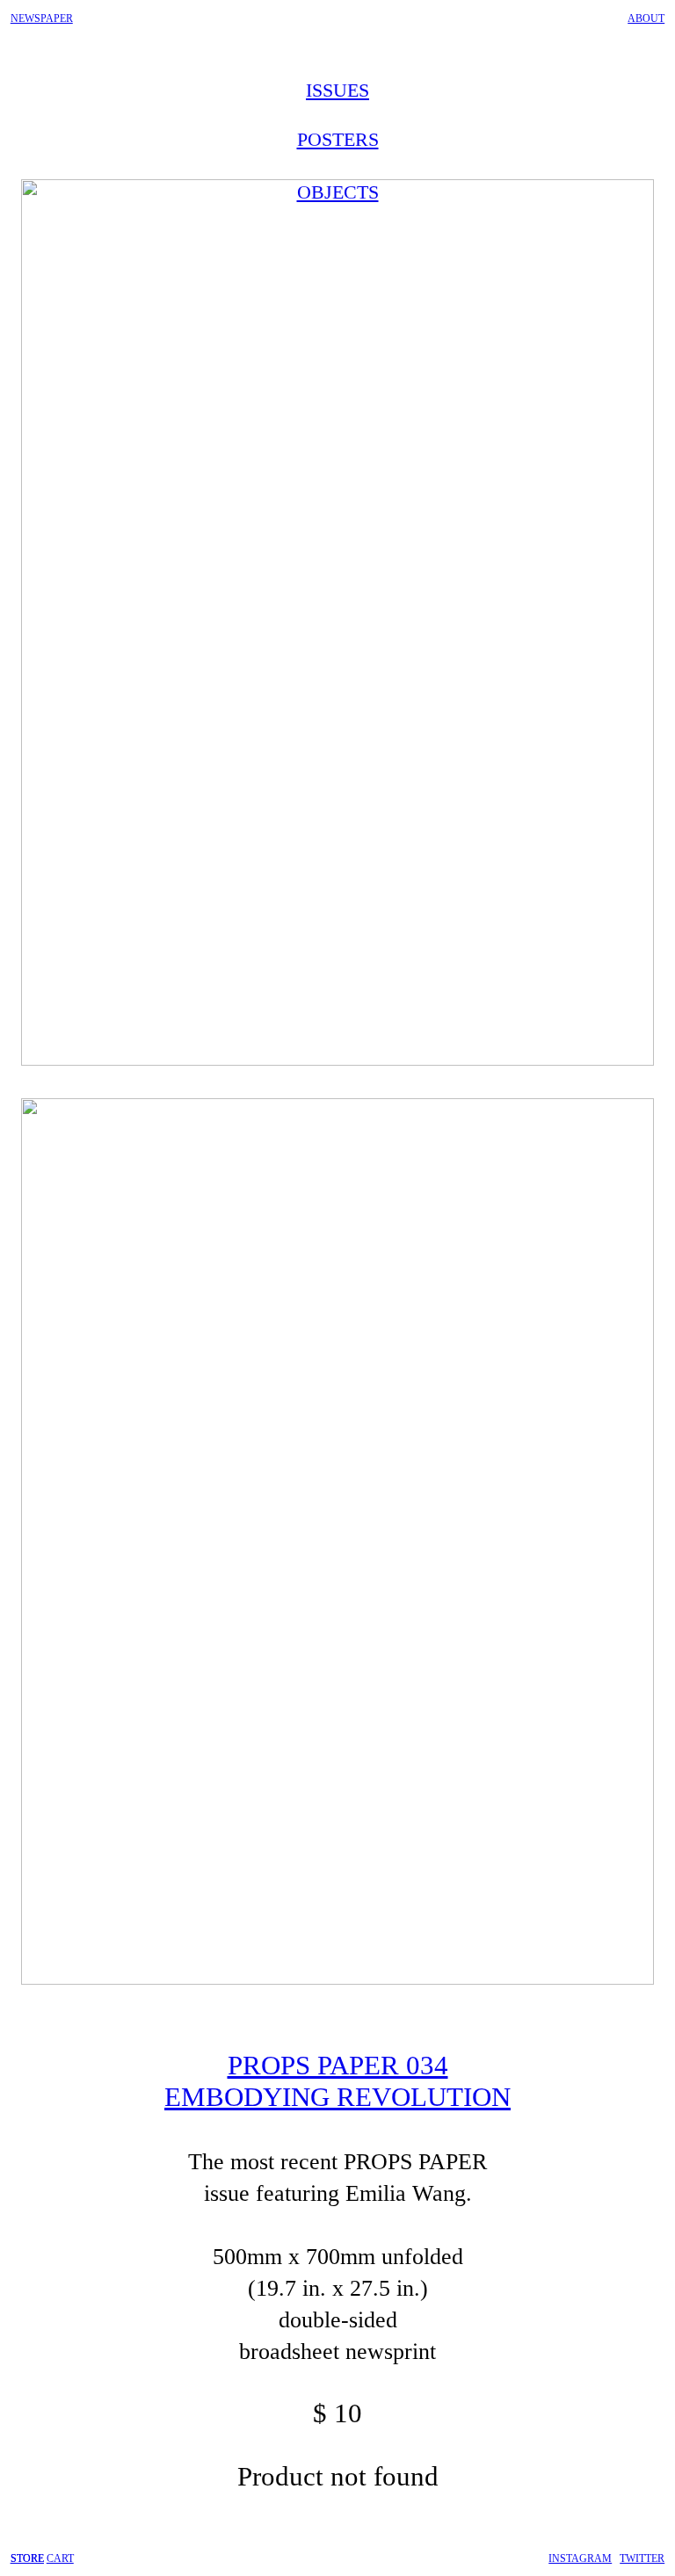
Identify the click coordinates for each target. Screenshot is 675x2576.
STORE (27, 2558)
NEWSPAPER (42, 18)
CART (60, 2558)
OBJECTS (338, 192)
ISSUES (337, 90)
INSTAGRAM (580, 2558)
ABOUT (646, 18)
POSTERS (338, 139)
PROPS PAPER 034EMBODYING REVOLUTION (337, 2081)
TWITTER (642, 2558)
